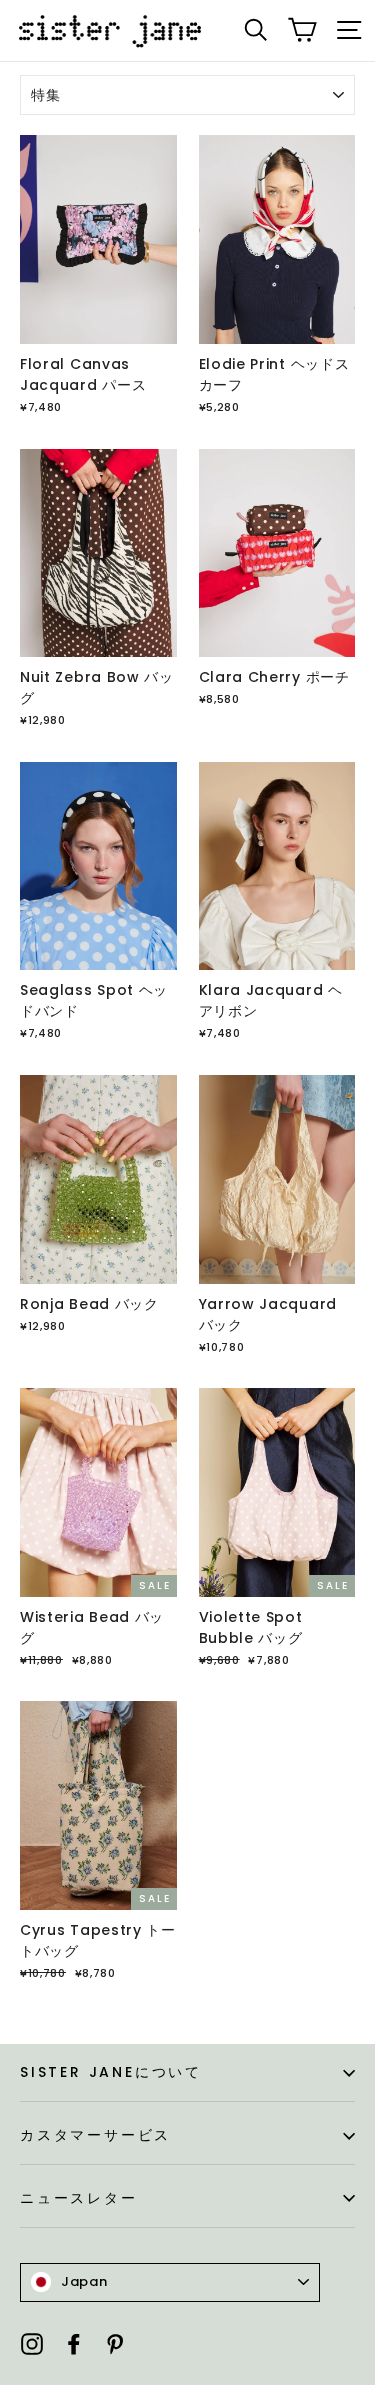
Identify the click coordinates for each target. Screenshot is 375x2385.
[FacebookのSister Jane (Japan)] (74, 2343)
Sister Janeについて (111, 2072)
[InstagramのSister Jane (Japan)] (32, 2343)
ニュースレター (79, 2198)
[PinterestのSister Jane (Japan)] (115, 2343)
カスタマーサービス (95, 2135)
